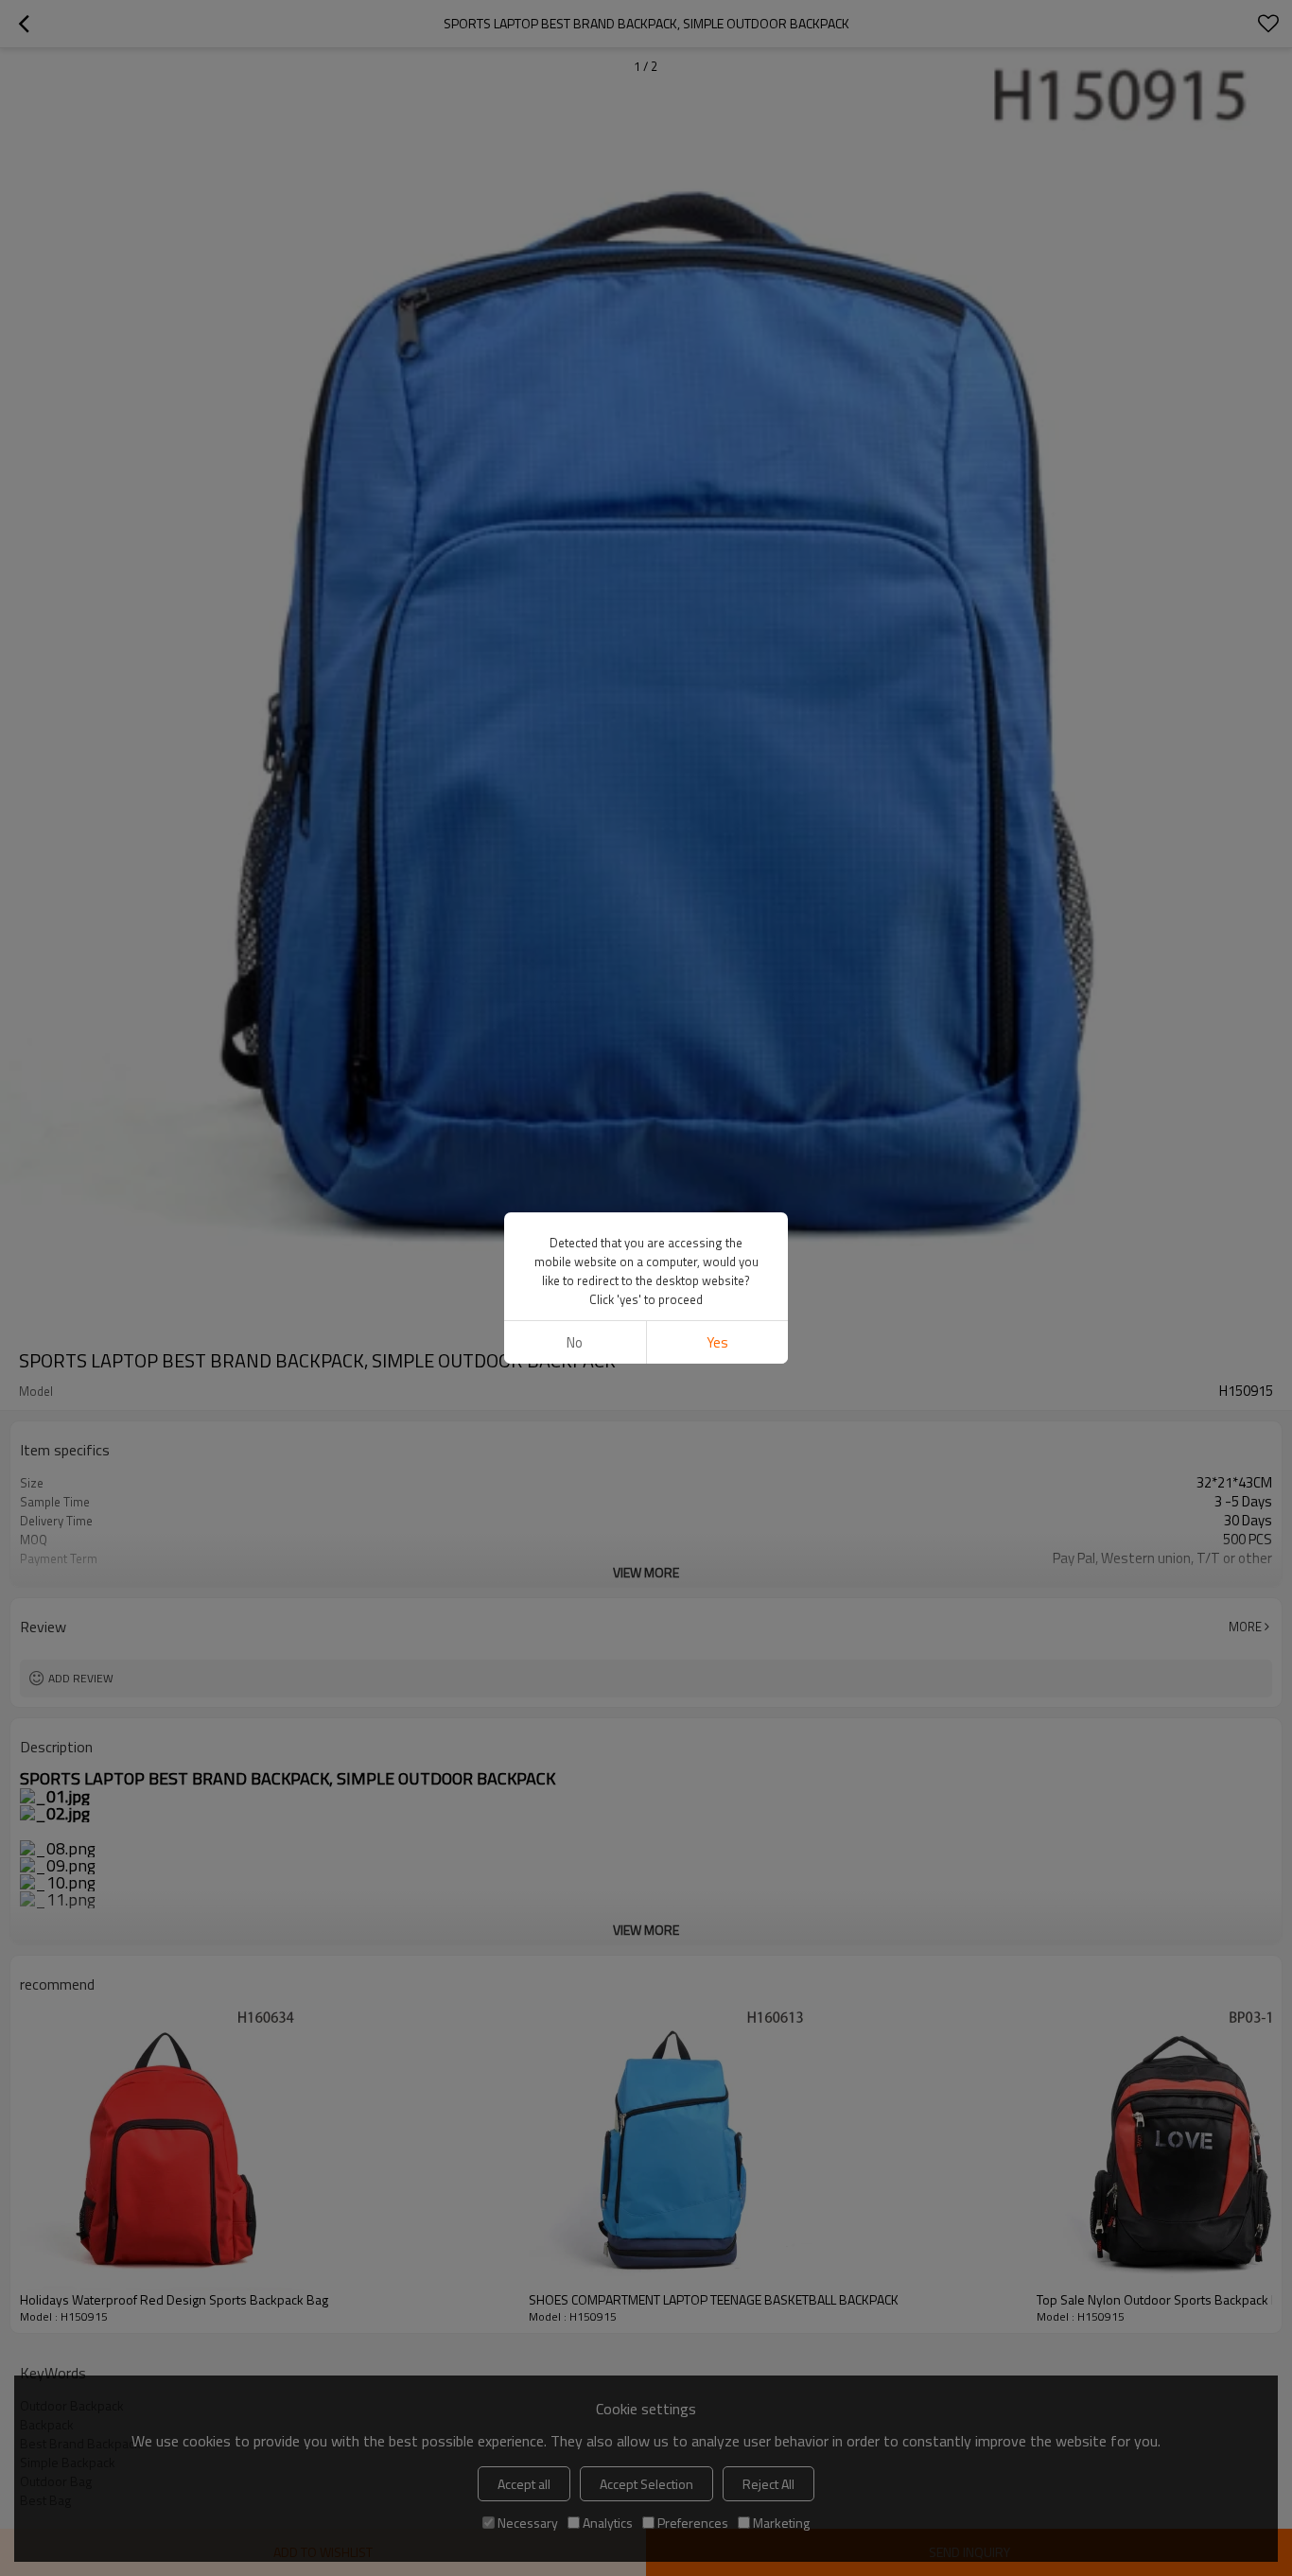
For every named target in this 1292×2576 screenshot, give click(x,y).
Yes (717, 1342)
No (575, 1342)
